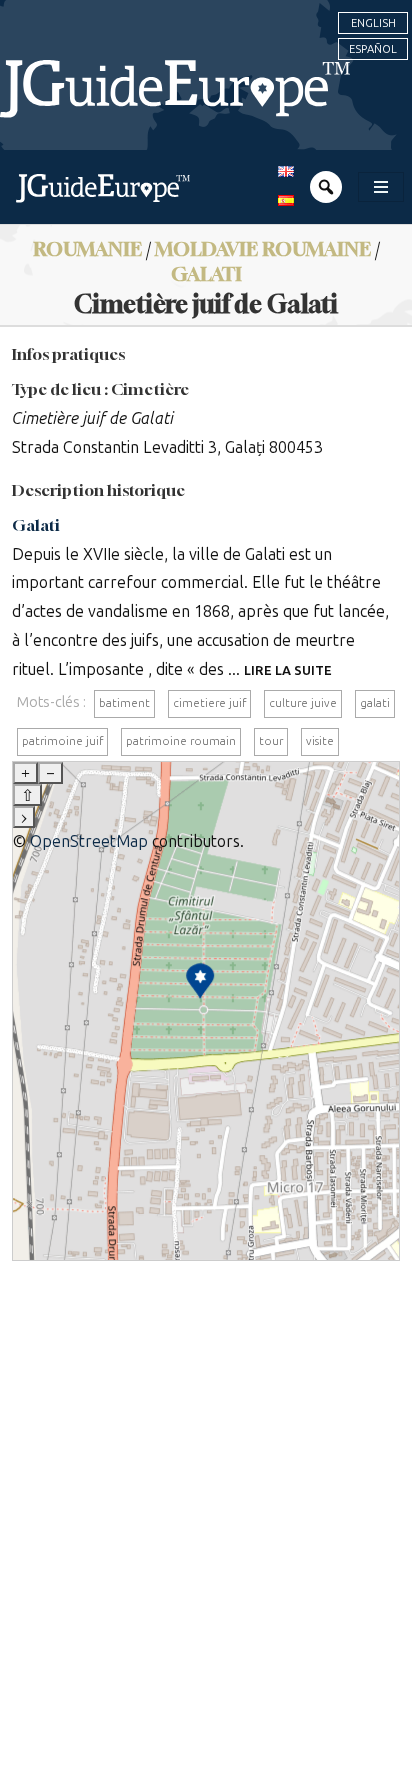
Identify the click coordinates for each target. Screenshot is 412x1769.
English (373, 23)
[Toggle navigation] (381, 187)
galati (375, 703)
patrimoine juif (62, 741)
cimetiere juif (209, 703)
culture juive (303, 703)
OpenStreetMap (89, 841)
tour (271, 741)
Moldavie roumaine (263, 248)
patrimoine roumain (181, 741)
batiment (124, 703)
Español (373, 49)
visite (320, 741)
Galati (206, 273)
